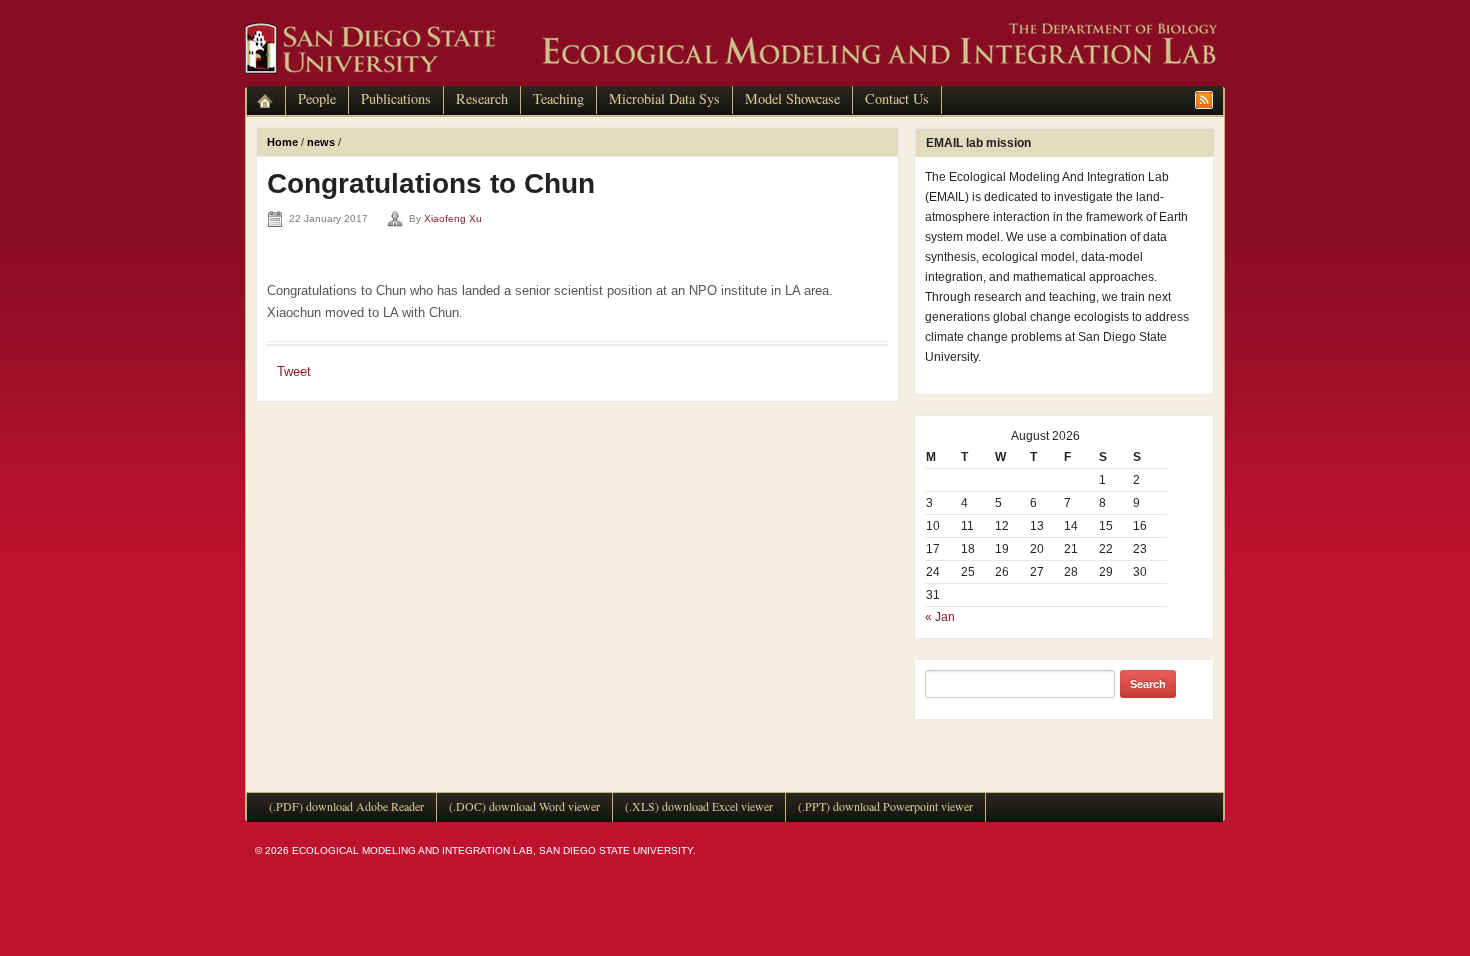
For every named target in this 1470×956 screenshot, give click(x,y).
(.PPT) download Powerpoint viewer (885, 806)
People (317, 98)
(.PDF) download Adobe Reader (346, 806)
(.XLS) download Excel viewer (699, 806)
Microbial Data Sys (664, 98)
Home (282, 142)
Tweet (294, 371)
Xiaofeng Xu (453, 218)
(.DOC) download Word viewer (524, 806)
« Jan (940, 617)
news (321, 142)
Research (482, 98)
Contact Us (897, 98)
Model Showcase (792, 98)
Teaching (558, 98)
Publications (396, 98)
